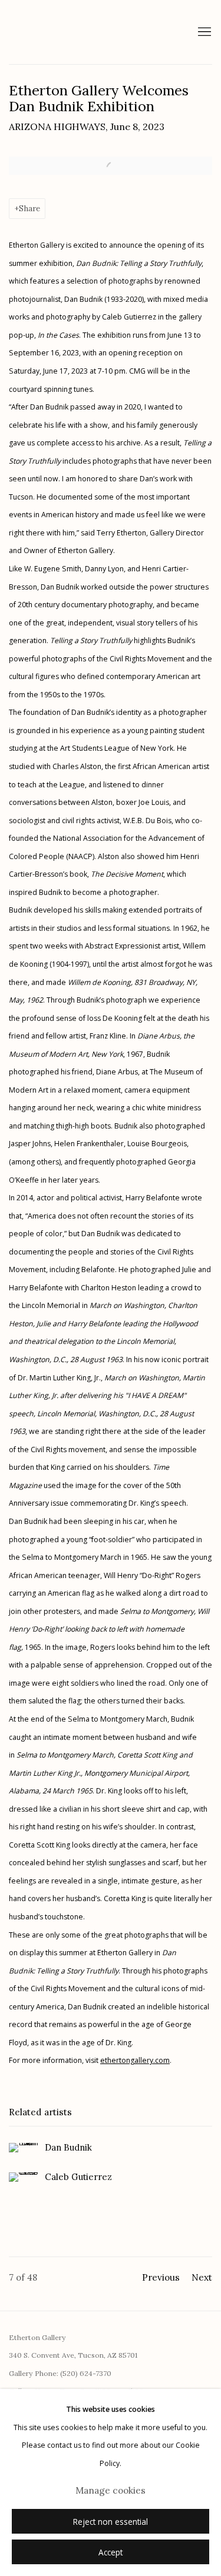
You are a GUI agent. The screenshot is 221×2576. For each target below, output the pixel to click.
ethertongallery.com (135, 2060)
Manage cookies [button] (111, 2490)
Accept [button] (111, 2552)
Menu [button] (203, 32)
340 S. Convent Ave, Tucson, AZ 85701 (73, 2355)
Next (202, 2277)
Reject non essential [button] (111, 2522)
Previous (161, 2277)
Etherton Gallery (90, 32)
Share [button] (29, 208)
